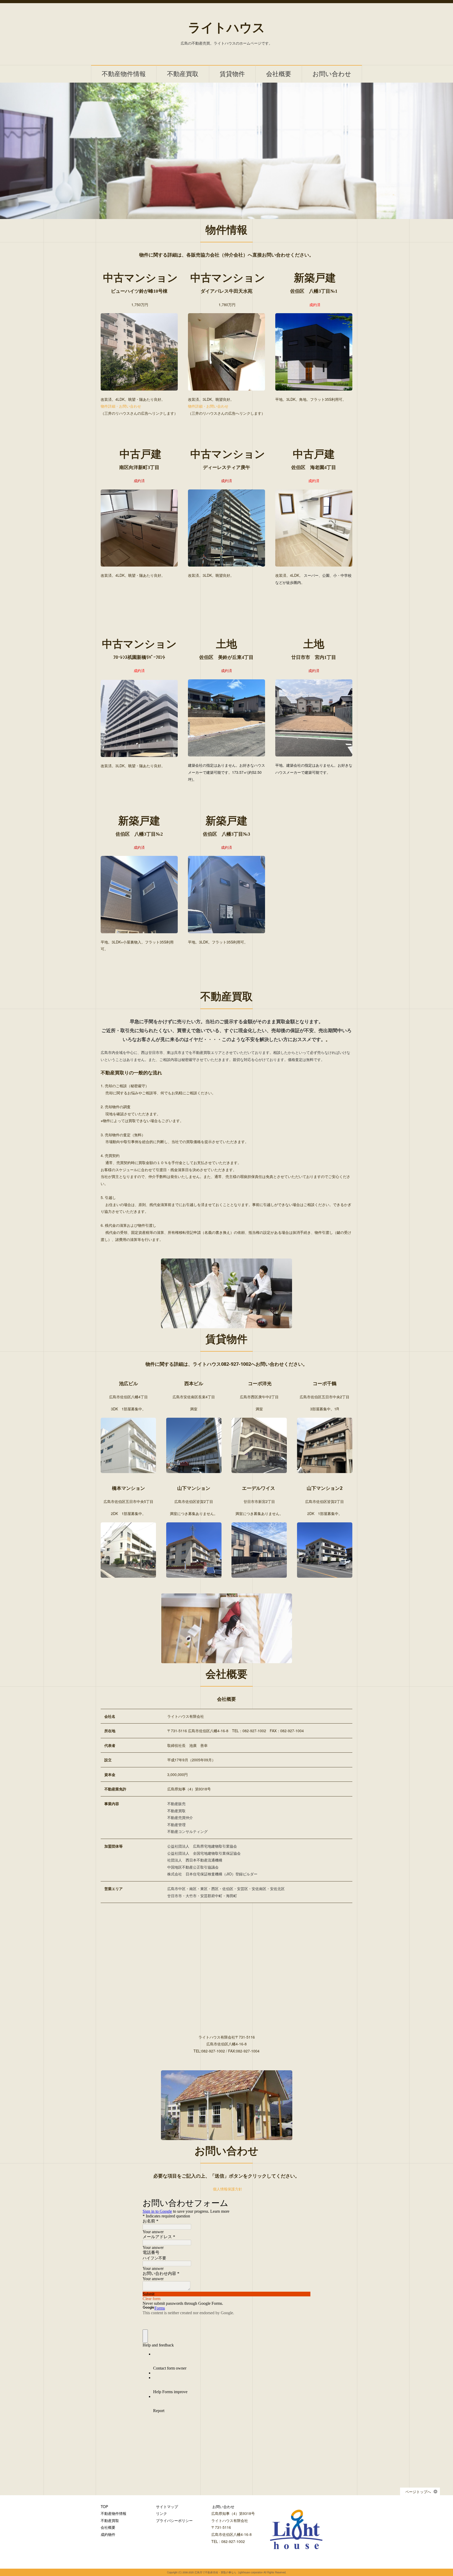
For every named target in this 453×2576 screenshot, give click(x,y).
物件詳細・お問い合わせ (121, 406)
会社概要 (279, 74)
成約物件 (108, 2534)
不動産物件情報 (124, 74)
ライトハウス (226, 28)
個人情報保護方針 (228, 2189)
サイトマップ (167, 2506)
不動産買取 (183, 74)
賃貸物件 (232, 74)
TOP (104, 2506)
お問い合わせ (332, 74)
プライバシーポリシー (174, 2520)
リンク (161, 2513)
